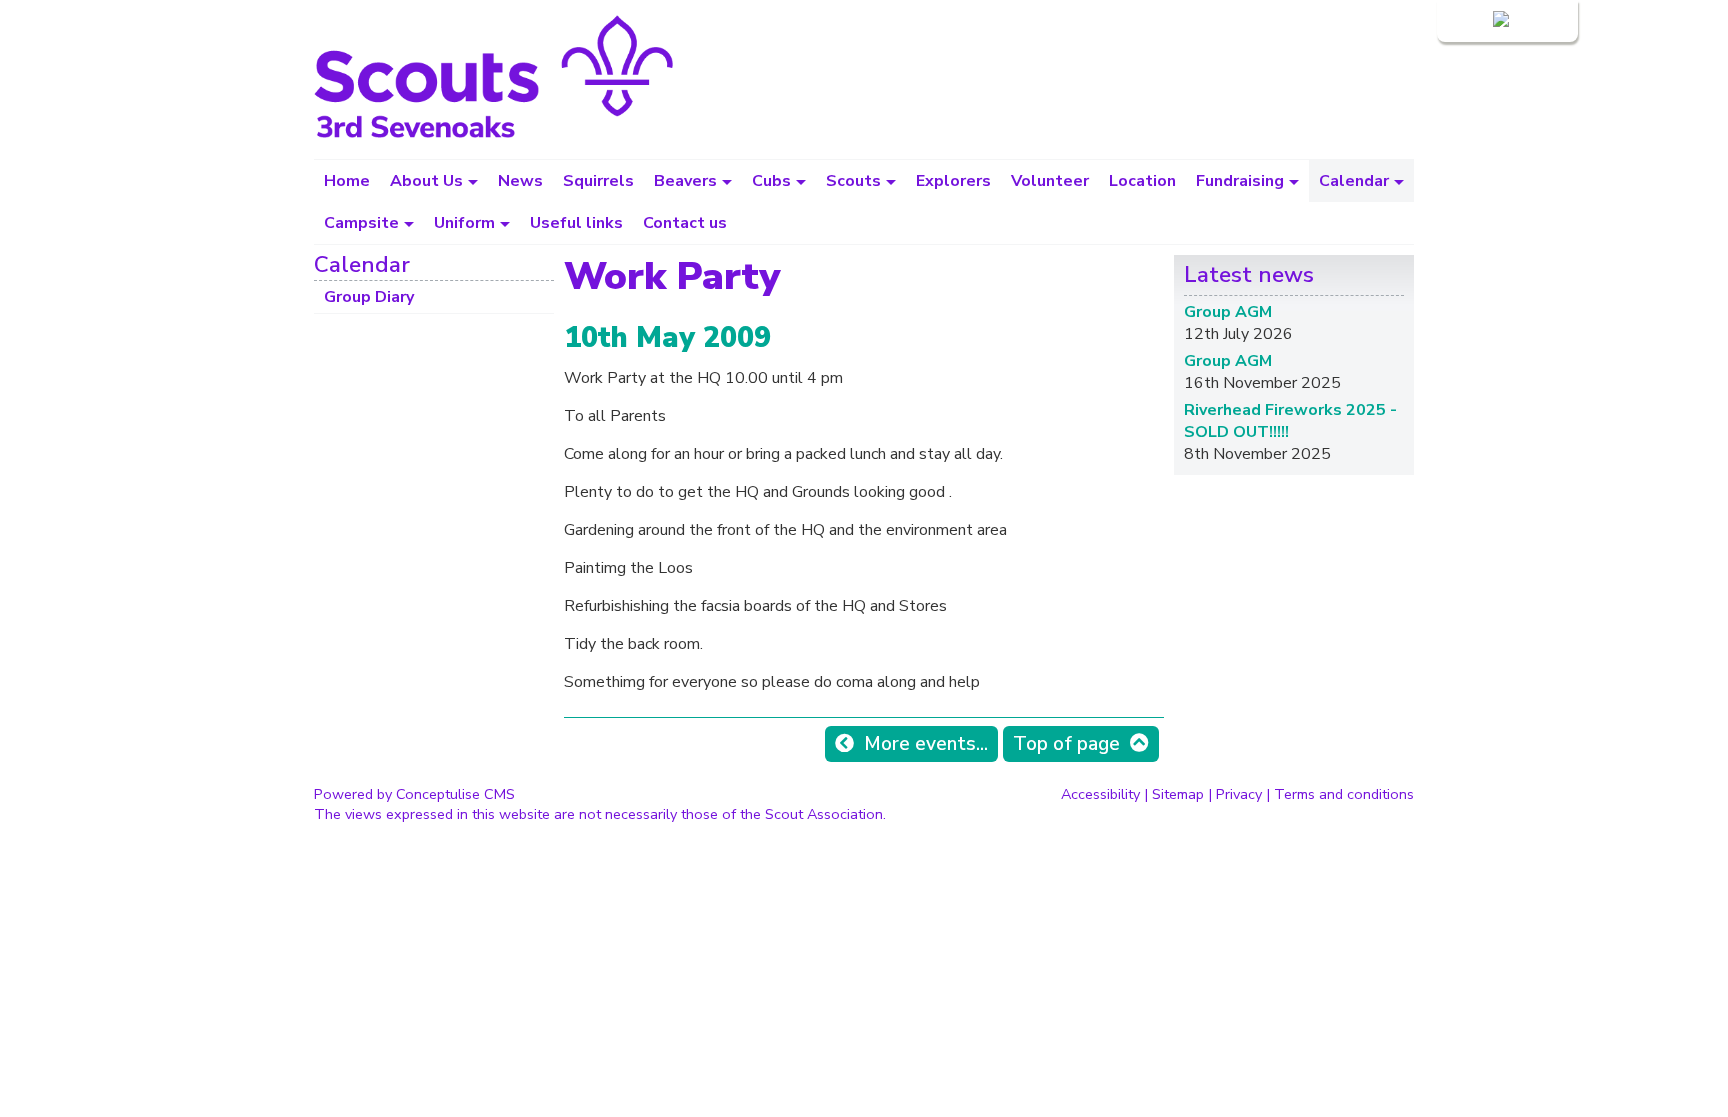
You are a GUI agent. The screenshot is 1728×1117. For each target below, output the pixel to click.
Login (1470, 21)
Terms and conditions (1344, 794)
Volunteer (1050, 181)
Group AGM (1228, 312)
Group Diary (369, 297)
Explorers (953, 181)
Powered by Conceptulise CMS (414, 794)
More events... (926, 744)
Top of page (1066, 744)
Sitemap (1178, 794)
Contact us (685, 223)
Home (347, 181)
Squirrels (598, 181)
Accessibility (1100, 794)
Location (1142, 181)
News (520, 181)
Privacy (1239, 794)
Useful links (576, 223)
